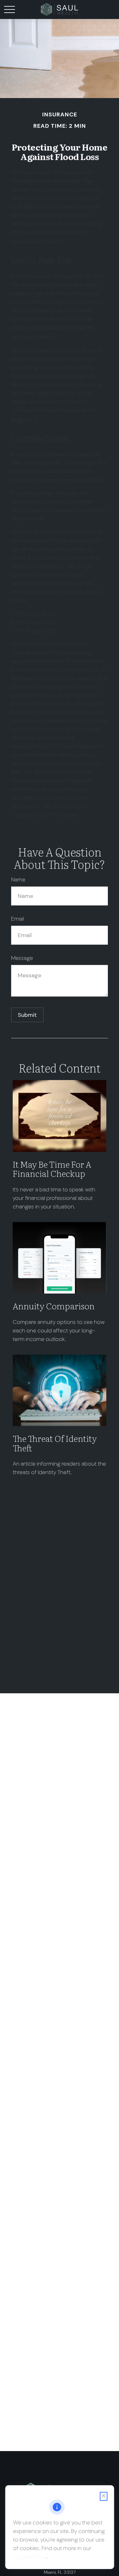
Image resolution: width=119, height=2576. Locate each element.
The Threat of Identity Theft (55, 1443)
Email (17, 919)
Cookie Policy (30, 2557)
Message (22, 958)
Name (18, 880)
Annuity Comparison (54, 1306)
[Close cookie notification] (103, 2496)
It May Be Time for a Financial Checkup (52, 1169)
